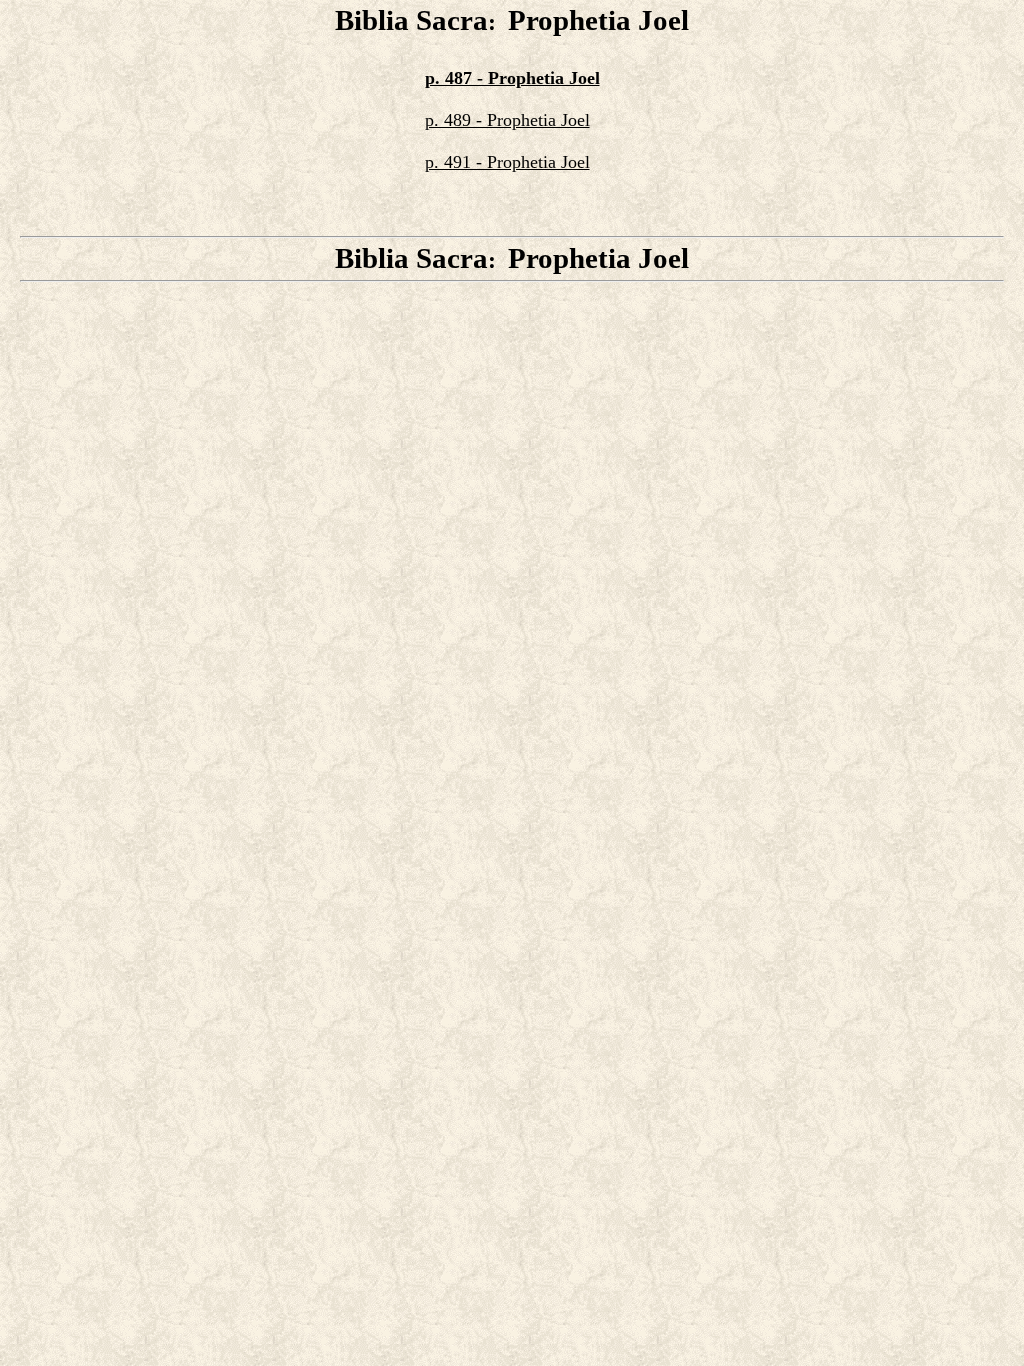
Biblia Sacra (411, 20)
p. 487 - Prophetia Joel (512, 78)
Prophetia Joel (598, 20)
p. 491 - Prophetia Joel (507, 162)
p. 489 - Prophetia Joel (507, 120)
